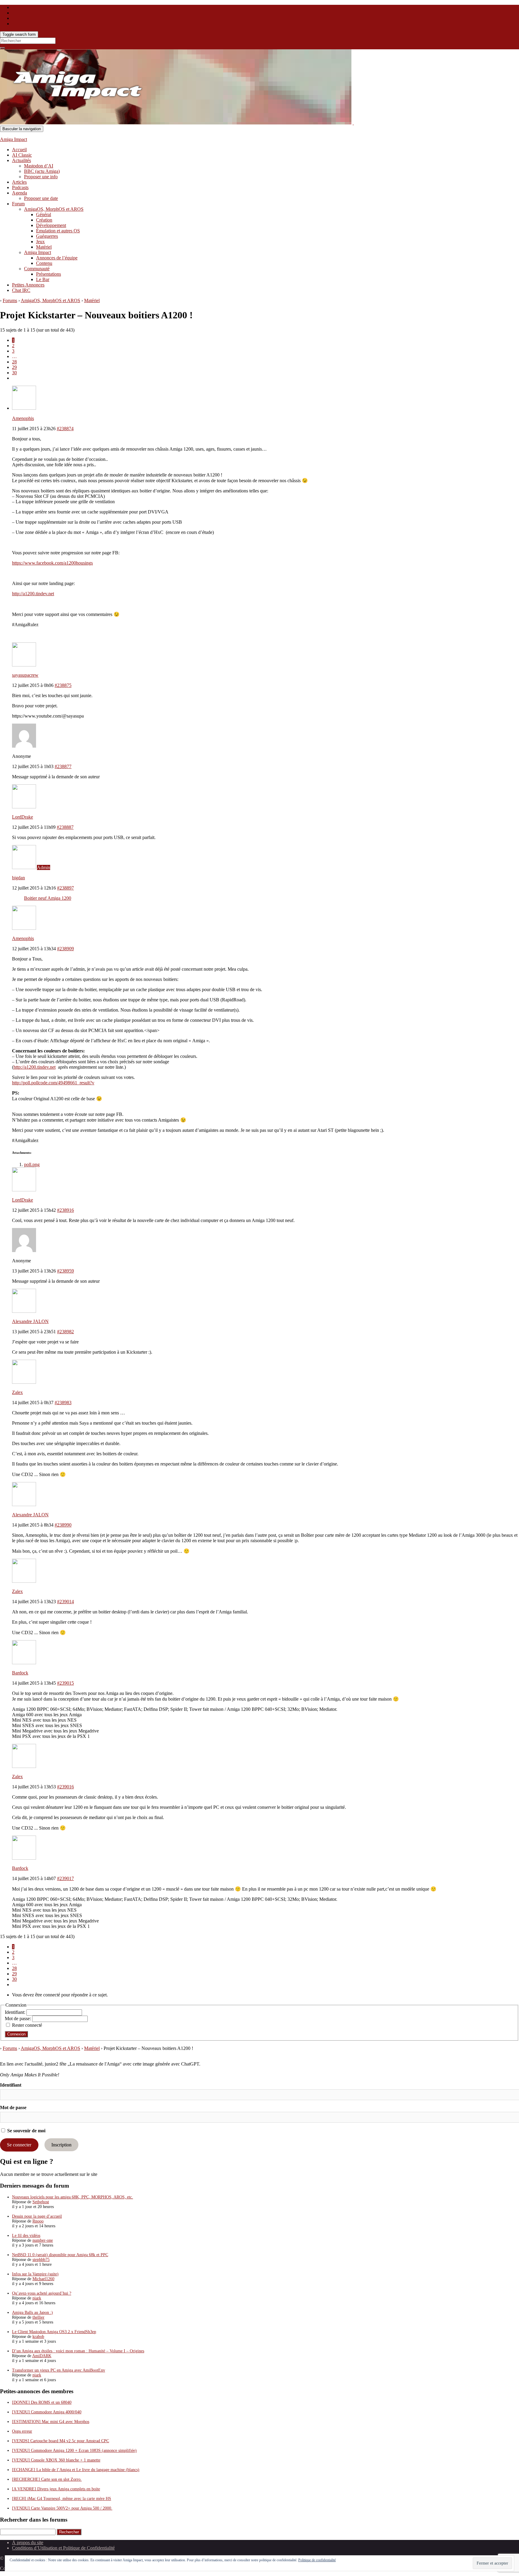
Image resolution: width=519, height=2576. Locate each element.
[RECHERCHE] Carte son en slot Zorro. (47, 2479)
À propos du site (28, 2542)
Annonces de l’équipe (57, 258)
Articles (19, 182)
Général (44, 214)
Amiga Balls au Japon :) (32, 2313)
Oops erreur (22, 2431)
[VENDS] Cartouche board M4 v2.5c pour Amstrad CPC (61, 2441)
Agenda (20, 193)
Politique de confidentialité (317, 2560)
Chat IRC (21, 290)
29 (14, 367)
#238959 (65, 1271)
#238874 (65, 429)
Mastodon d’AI (39, 166)
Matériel (44, 247)
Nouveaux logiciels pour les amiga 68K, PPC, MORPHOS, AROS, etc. (73, 2197)
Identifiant (11, 2085)
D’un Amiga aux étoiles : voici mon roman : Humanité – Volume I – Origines (78, 2351)
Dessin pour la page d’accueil (37, 2216)
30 (14, 373)
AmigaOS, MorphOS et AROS (54, 209)
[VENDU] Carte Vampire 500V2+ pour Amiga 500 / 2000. (62, 2508)
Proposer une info (41, 177)
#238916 (65, 1210)
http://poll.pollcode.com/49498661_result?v (53, 1083)
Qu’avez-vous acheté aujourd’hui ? (42, 2293)
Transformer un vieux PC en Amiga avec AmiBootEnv (59, 2370)
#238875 (63, 685)
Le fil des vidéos (26, 2236)
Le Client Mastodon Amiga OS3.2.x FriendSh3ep (54, 2332)
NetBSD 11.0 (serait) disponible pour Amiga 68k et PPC (60, 2255)
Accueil (19, 150)
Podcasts (20, 187)
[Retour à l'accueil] (353, 123)
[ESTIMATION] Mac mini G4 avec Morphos (51, 2422)
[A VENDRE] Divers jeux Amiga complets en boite (56, 2489)
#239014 (65, 1602)
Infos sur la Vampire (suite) (35, 2274)
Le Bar (43, 279)
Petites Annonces (28, 285)
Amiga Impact (14, 139)
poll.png (32, 1164)
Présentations (49, 274)
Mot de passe (13, 2107)
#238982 (65, 1332)
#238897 (65, 888)
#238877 (63, 766)
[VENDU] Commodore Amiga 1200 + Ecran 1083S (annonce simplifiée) (74, 2450)
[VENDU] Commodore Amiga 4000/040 (47, 2412)
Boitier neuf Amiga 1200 (48, 898)
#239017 (65, 1878)
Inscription (61, 2145)
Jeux (40, 242)
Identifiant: (16, 2012)
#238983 (63, 1403)
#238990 (63, 1525)
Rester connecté (27, 2025)
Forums (10, 300)
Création (44, 220)
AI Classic (22, 155)
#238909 (65, 949)
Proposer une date (41, 198)
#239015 (65, 1683)
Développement (51, 225)
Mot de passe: (18, 2019)
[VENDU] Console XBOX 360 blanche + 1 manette (56, 2460)
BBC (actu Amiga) (42, 171)
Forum (18, 204)
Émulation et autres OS (58, 231)
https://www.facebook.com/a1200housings (52, 563)
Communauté (37, 269)
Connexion (16, 2034)
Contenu (44, 263)
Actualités (21, 160)
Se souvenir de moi (26, 2131)
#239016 (65, 1787)
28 (14, 362)
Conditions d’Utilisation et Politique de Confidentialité (63, 2548)
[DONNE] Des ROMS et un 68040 (42, 2402)
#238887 (65, 827)
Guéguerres (47, 236)
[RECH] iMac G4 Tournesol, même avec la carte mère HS (62, 2499)
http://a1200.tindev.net (33, 594)
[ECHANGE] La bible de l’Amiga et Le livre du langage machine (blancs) (76, 2470)
